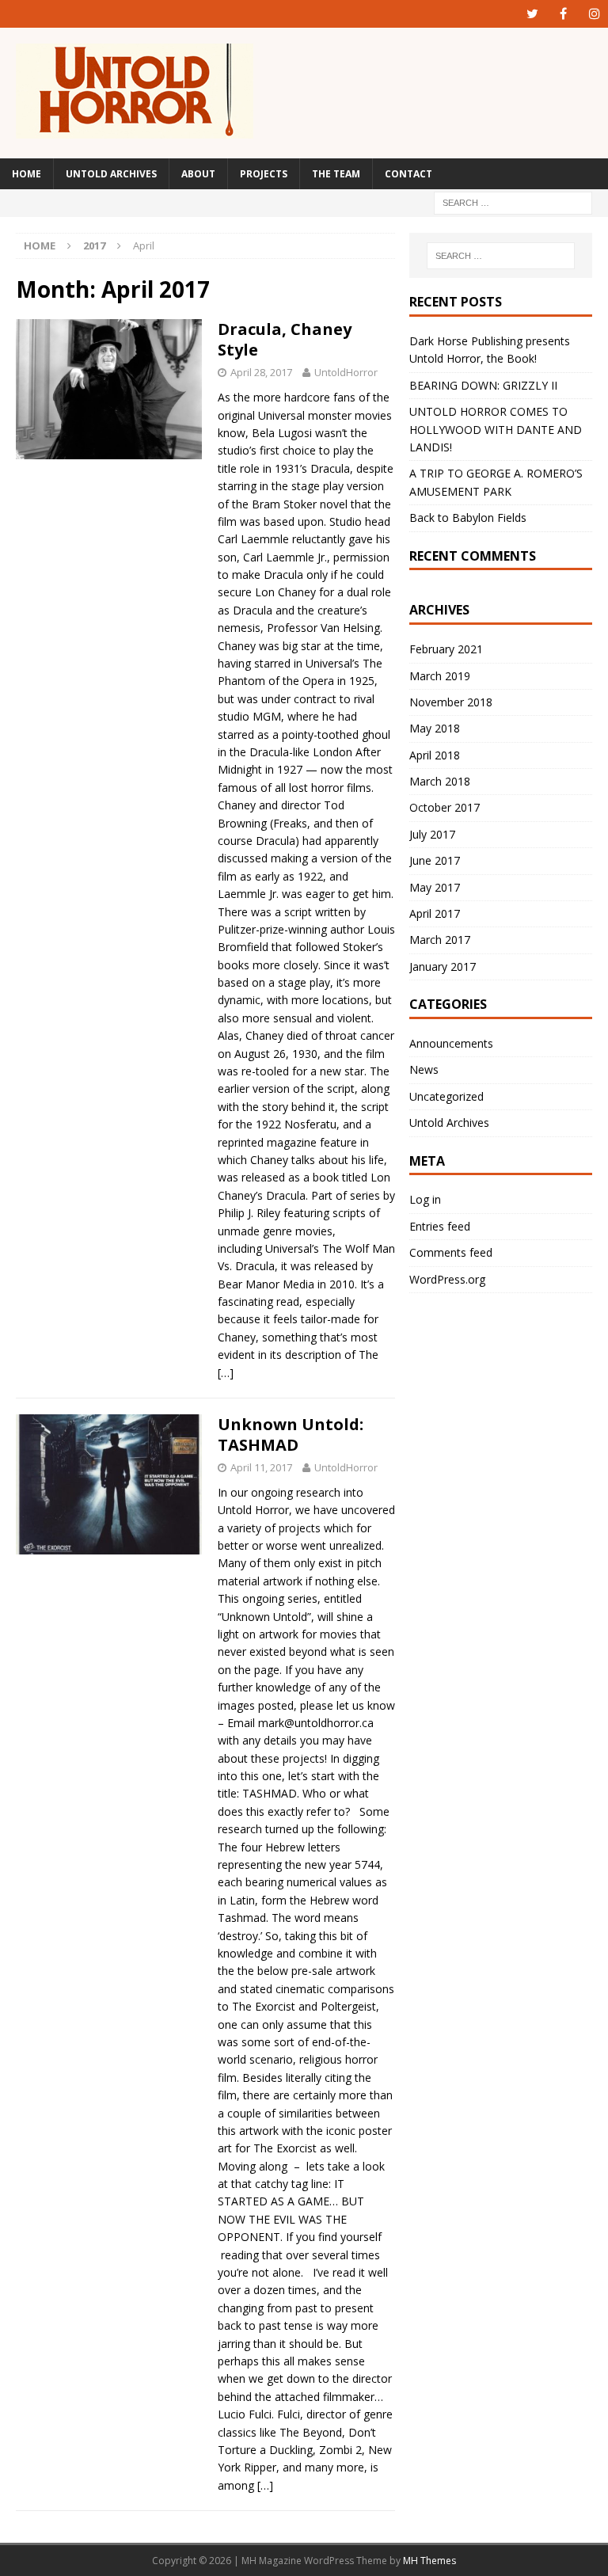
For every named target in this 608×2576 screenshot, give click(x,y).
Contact (408, 174)
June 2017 (435, 860)
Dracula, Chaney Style (285, 339)
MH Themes (429, 2561)
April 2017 (435, 913)
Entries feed (440, 1226)
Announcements (451, 1043)
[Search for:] (513, 202)
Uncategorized (446, 1096)
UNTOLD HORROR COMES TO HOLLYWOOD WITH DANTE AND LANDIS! (496, 429)
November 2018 (451, 702)
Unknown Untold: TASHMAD (291, 1434)
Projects (264, 174)
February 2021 (446, 649)
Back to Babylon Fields (468, 517)
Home (27, 174)
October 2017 (445, 807)
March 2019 (440, 676)
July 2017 (432, 834)
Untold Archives (111, 174)
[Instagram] (594, 14)
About (198, 174)
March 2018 (440, 781)
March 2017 (440, 940)
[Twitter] (532, 14)
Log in (425, 1199)
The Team (336, 174)
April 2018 (435, 755)
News (424, 1069)
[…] (226, 1373)
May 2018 (435, 728)
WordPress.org (447, 1279)
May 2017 (435, 887)
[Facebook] (563, 14)
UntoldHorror (346, 372)
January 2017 (443, 966)
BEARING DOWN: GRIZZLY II (483, 385)
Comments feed (451, 1252)
